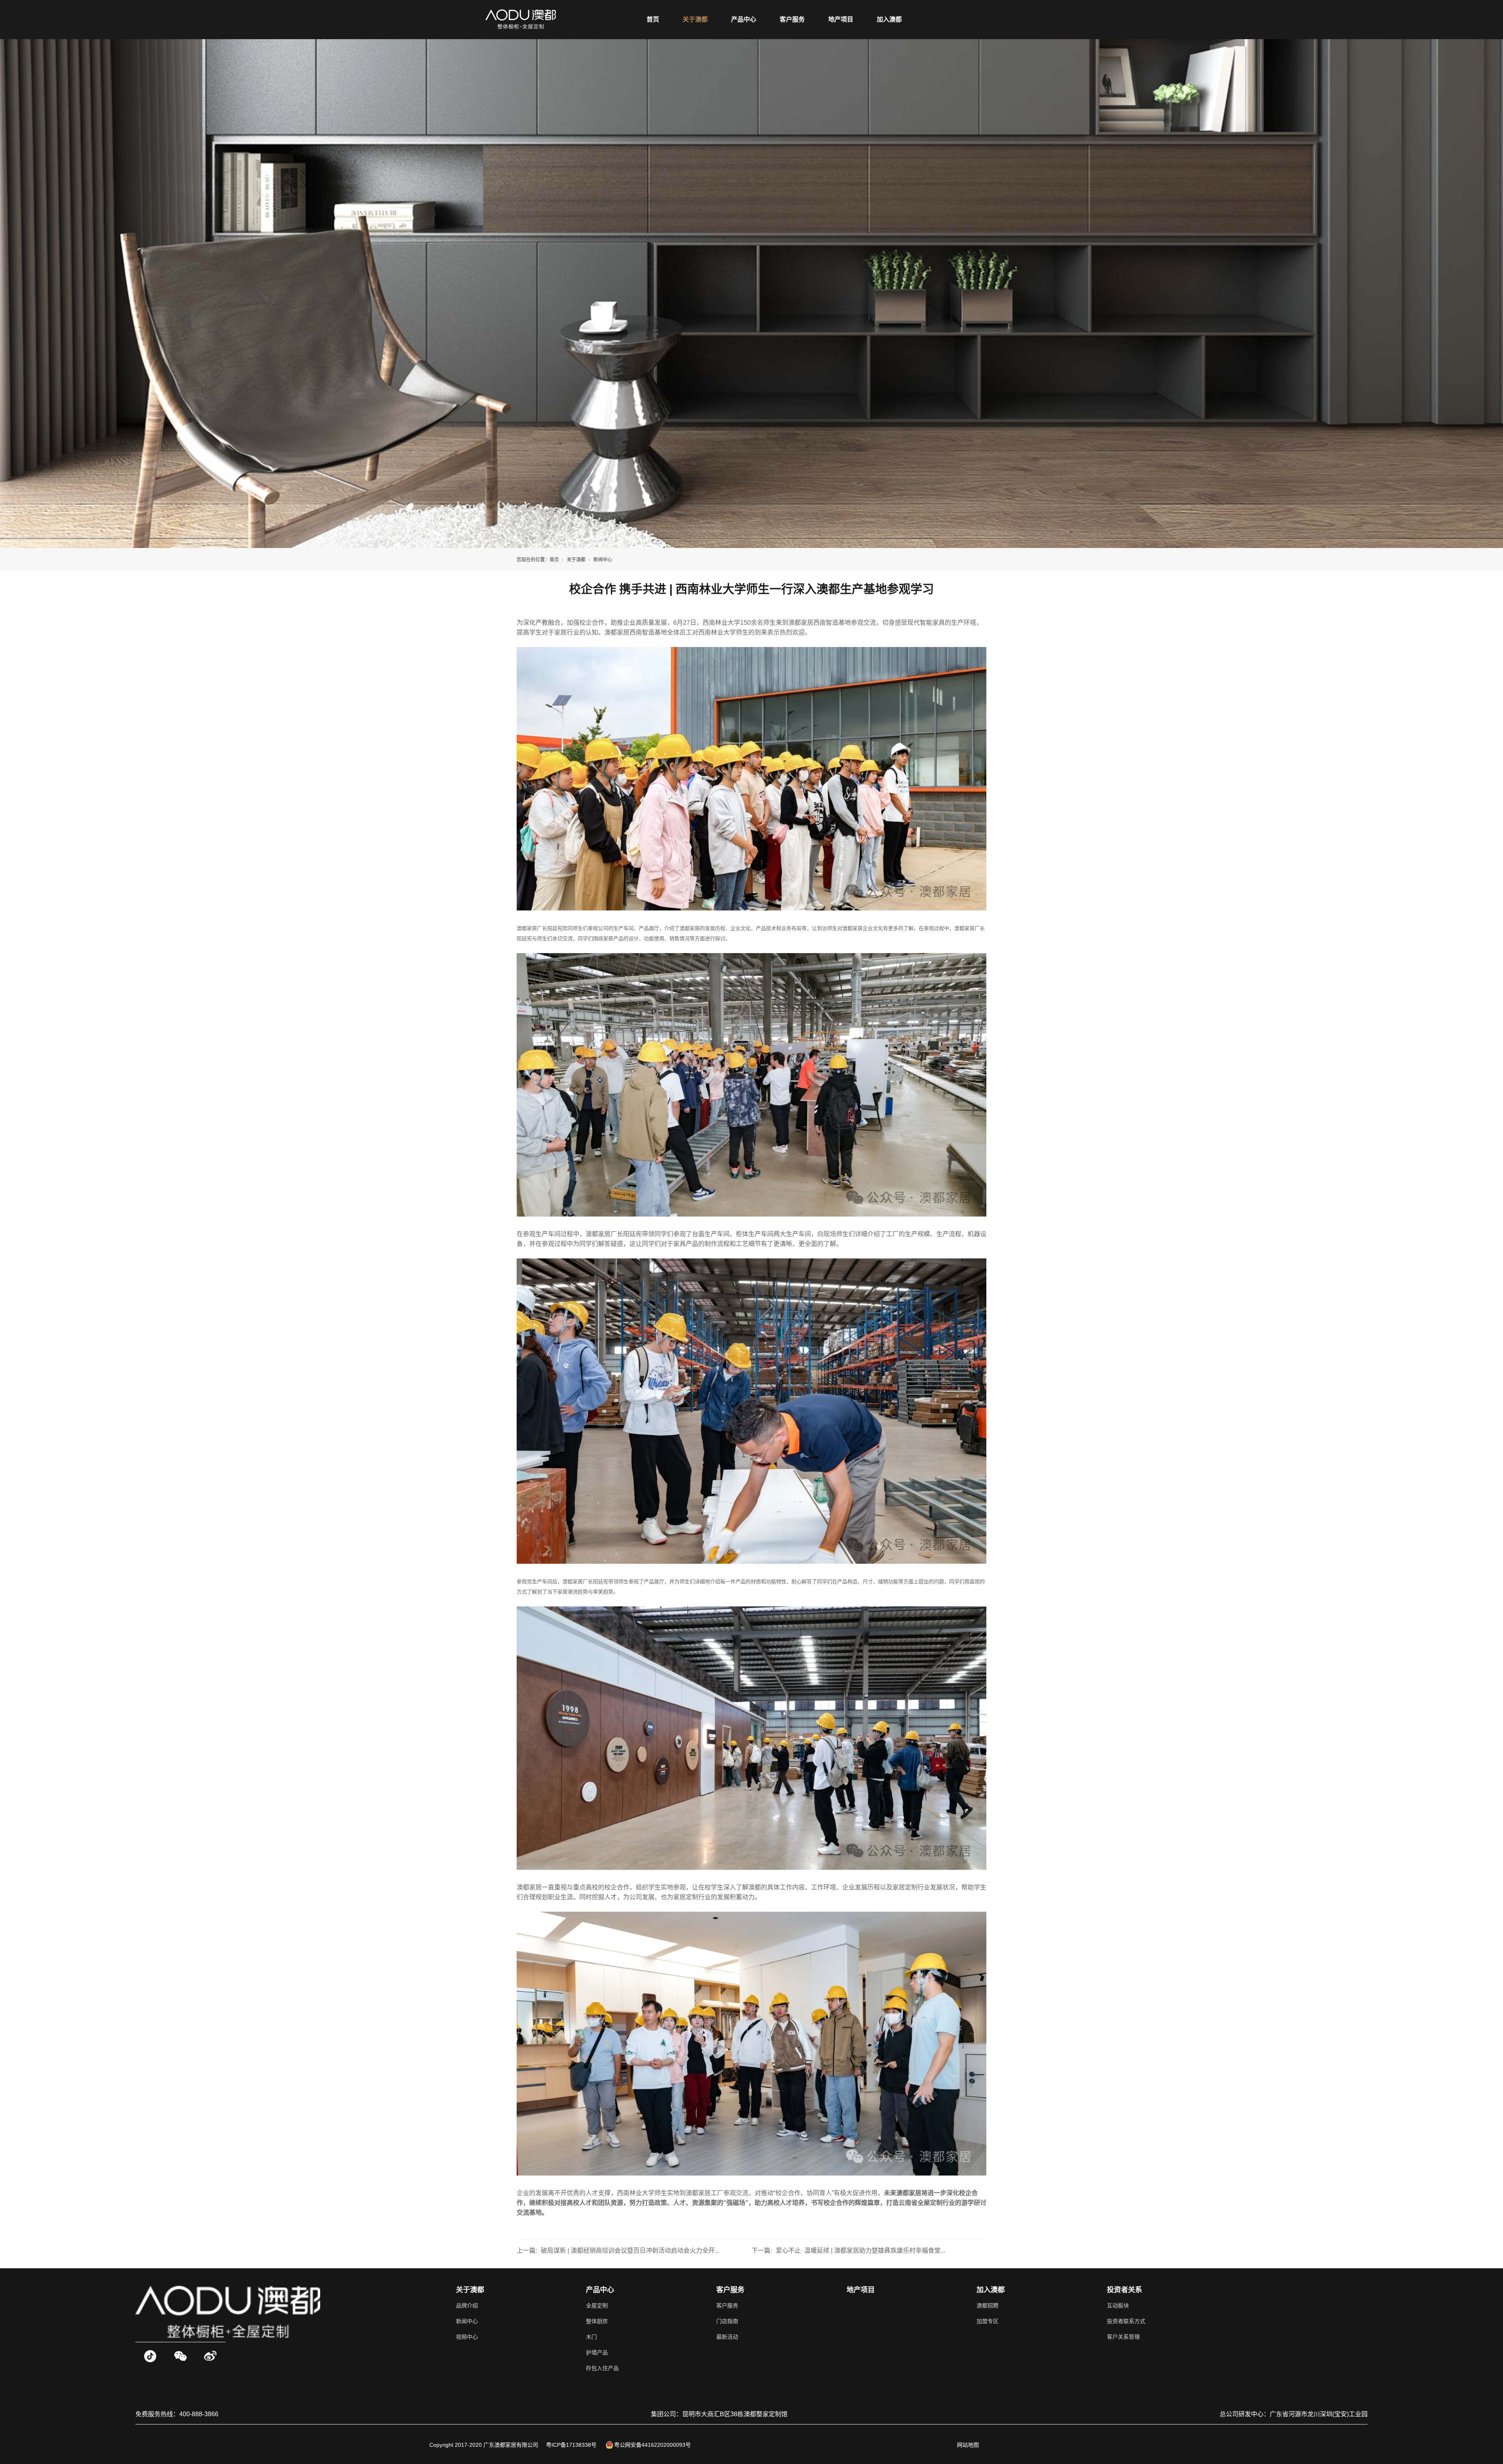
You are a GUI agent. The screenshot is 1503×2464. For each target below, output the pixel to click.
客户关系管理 (1123, 2337)
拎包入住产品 (602, 2368)
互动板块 (1118, 2305)
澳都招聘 (988, 2305)
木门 (591, 2337)
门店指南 (727, 2321)
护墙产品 (597, 2352)
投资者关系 (1125, 2290)
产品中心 (744, 19)
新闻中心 (603, 560)
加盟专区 (988, 2321)
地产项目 (841, 19)
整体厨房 (597, 2321)
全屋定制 (597, 2305)
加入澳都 (889, 19)
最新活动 (727, 2337)
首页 (653, 19)
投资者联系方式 (1126, 2321)
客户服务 (792, 19)
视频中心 (467, 2337)
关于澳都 (695, 19)
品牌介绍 (467, 2305)
